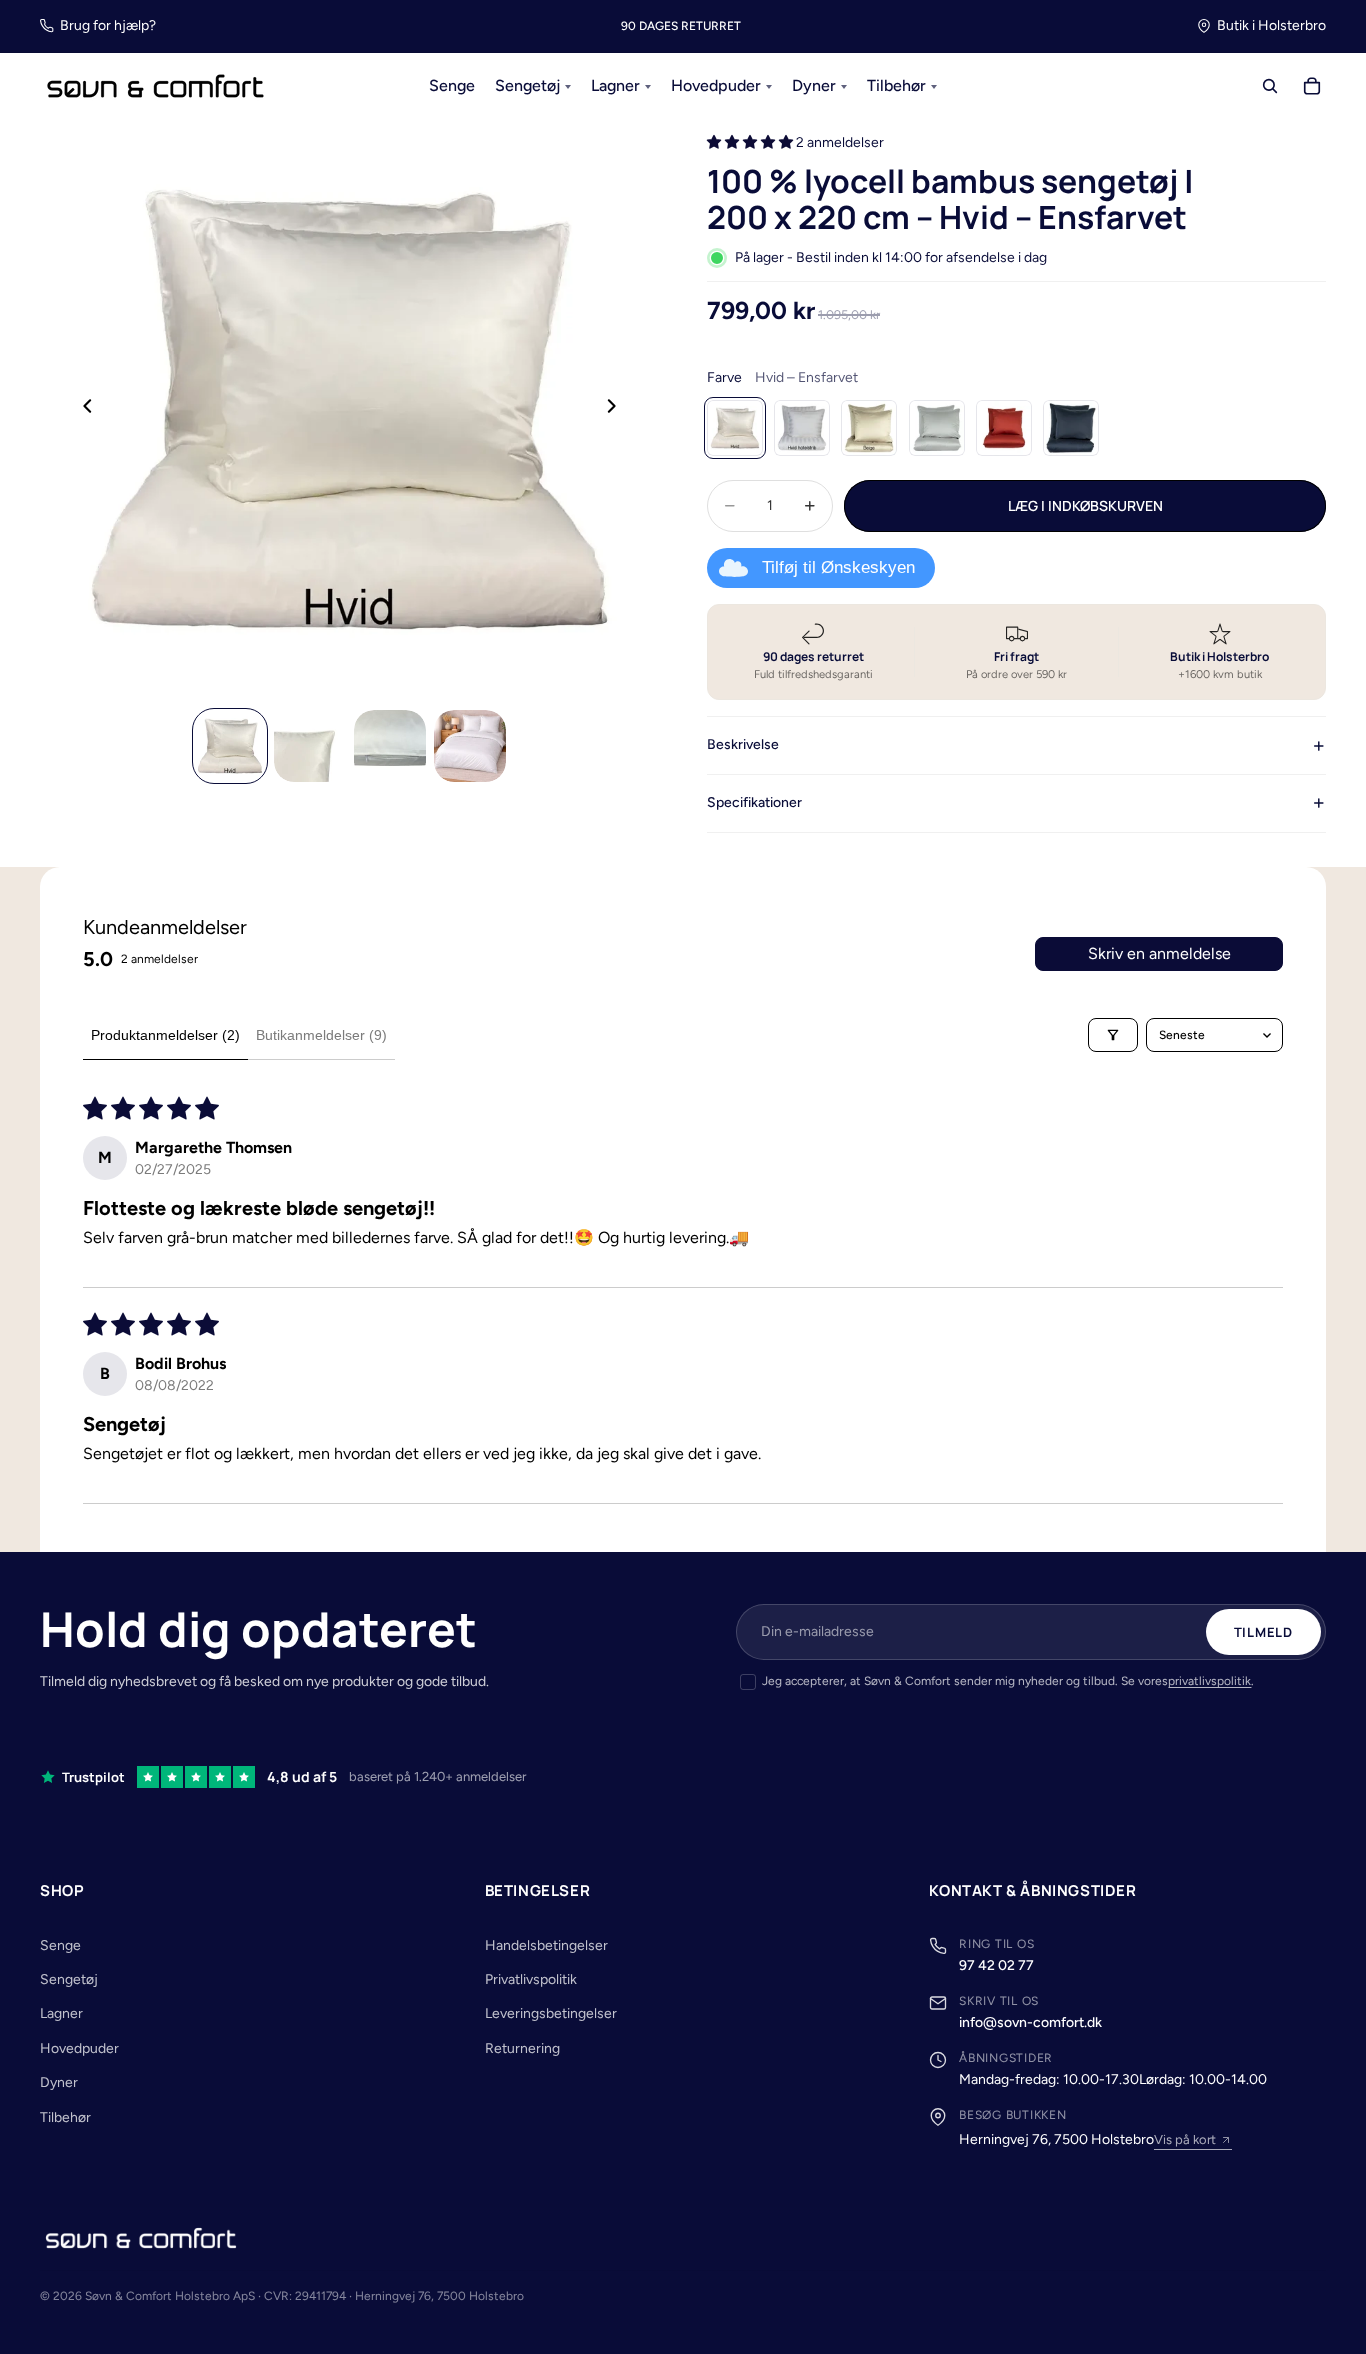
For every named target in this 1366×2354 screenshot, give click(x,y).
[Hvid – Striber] (802, 428)
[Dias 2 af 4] (310, 746)
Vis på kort (1185, 2139)
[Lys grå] (937, 428)
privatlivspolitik (1209, 1681)
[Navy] (1071, 428)
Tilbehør (65, 2117)
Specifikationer (754, 802)
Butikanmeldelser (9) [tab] (321, 1035)
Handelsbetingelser (546, 1945)
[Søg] (1270, 87)
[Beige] (869, 428)
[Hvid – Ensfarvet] (735, 428)
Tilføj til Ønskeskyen (838, 567)
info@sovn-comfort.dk (1030, 2022)
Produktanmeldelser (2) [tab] (165, 1035)
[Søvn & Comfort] (141, 2238)
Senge (60, 1945)
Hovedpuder (79, 2048)
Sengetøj (69, 1979)
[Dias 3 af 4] (390, 746)
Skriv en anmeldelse (1159, 953)
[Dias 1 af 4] (230, 746)
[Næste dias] (617, 409)
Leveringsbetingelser (551, 2013)
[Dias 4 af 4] (470, 746)
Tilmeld (1263, 1632)
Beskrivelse (743, 744)
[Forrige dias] (82, 409)
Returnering (522, 2048)
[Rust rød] (1004, 428)
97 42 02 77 (996, 1965)
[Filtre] (1113, 1035)
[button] (751, 142)
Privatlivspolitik (531, 1979)
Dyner (59, 2082)
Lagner (61, 2013)
